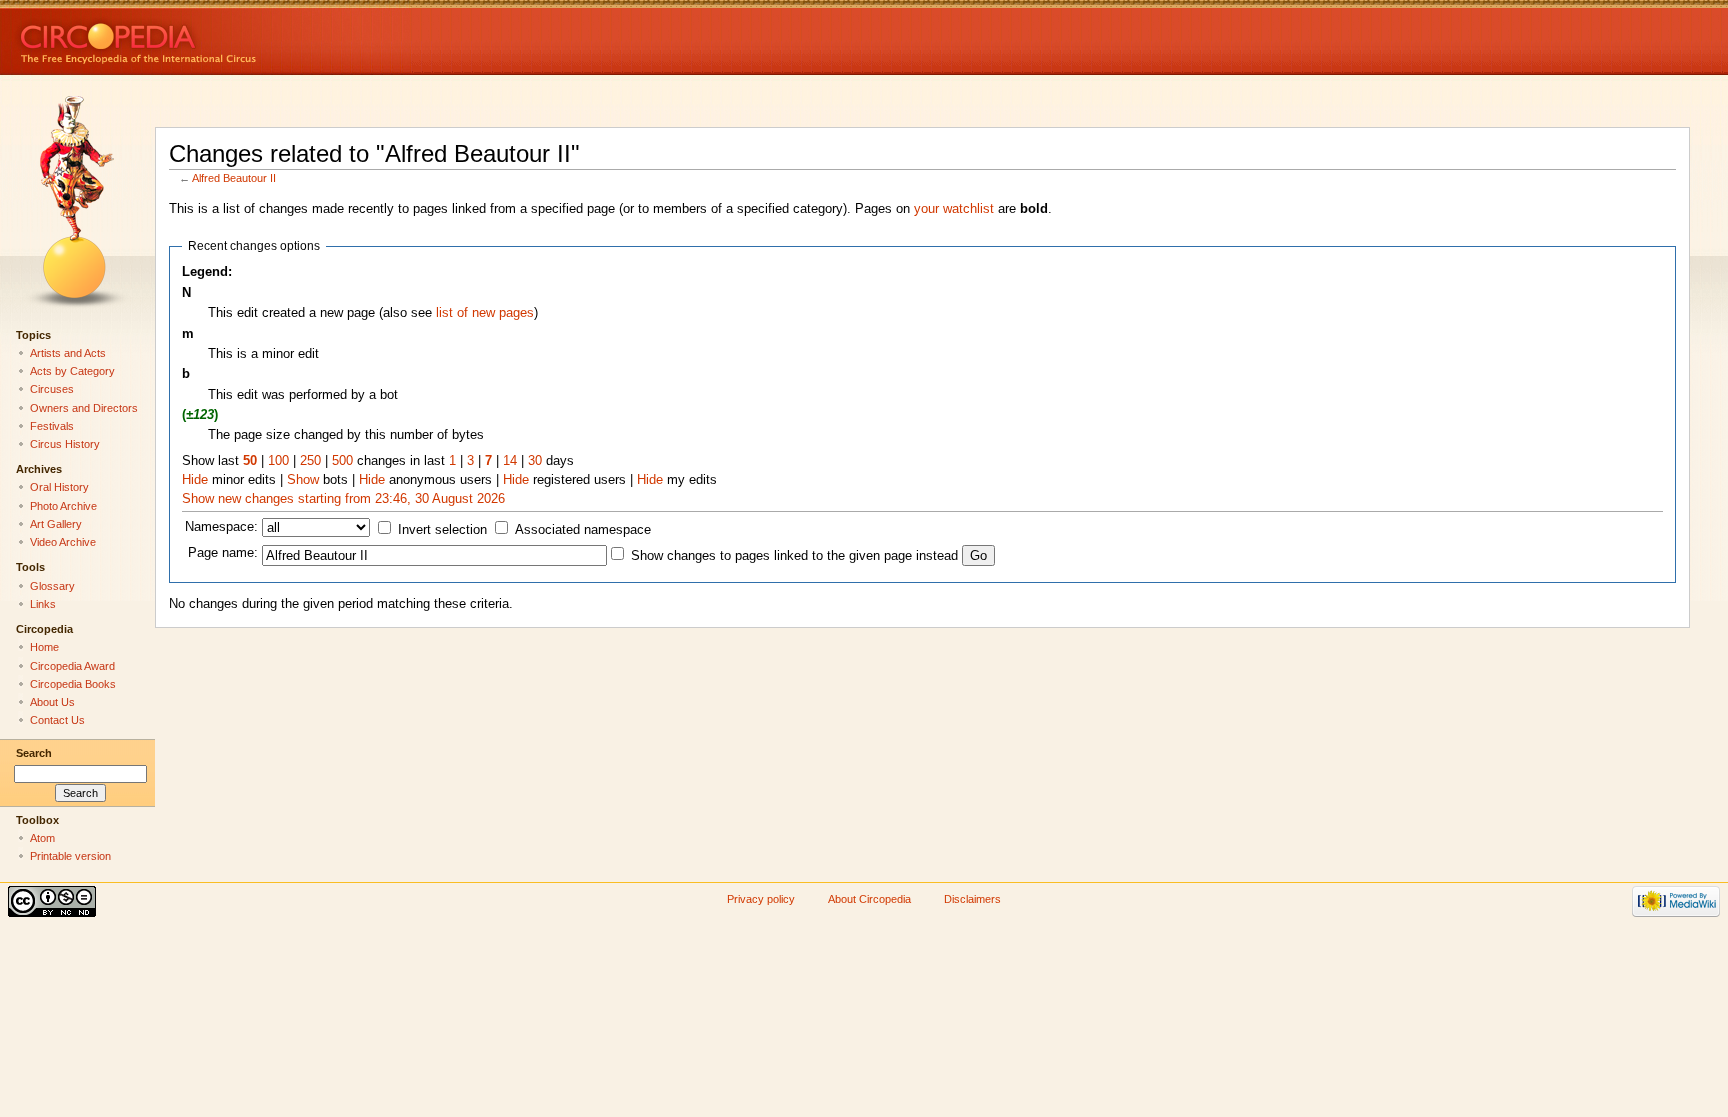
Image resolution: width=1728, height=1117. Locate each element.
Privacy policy (761, 899)
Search (34, 753)
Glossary (52, 586)
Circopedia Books (73, 684)
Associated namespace (583, 530)
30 (535, 461)
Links (43, 604)
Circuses (52, 389)
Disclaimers (972, 899)
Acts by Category (72, 371)
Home (44, 647)
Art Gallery (56, 524)
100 (278, 461)
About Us (52, 702)
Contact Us (57, 720)
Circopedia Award (72, 666)
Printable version (70, 856)
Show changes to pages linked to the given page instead (794, 556)
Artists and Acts (68, 353)
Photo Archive (63, 506)
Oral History (59, 487)
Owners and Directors (84, 408)
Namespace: (221, 527)
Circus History (65, 444)
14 (510, 461)
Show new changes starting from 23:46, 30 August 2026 (343, 499)
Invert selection (442, 530)
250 (310, 461)
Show (303, 480)
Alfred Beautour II (234, 178)
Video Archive (63, 542)
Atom (42, 838)
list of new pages (485, 313)
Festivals (52, 426)
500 (342, 461)
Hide (195, 480)
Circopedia (205, 37)
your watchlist (954, 209)
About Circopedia (869, 899)
